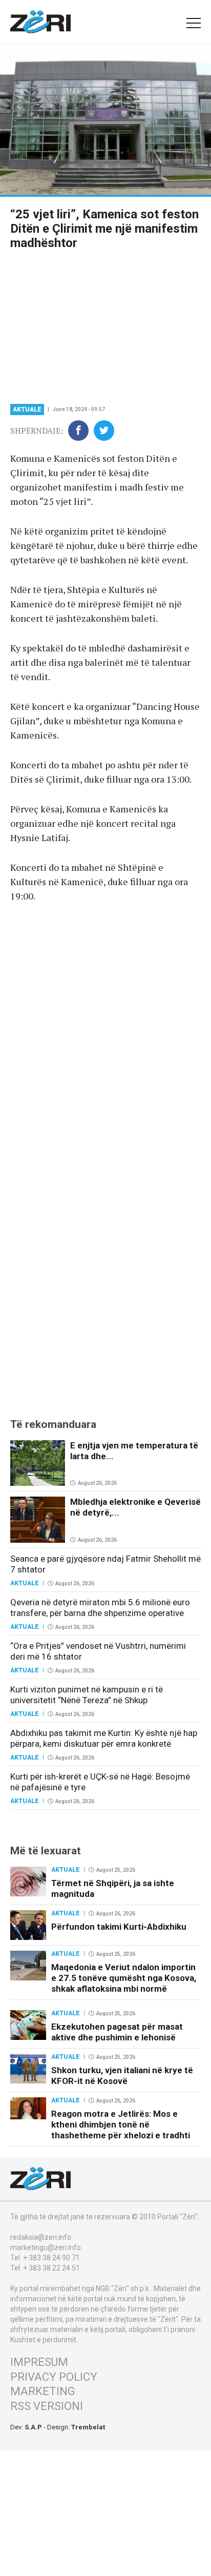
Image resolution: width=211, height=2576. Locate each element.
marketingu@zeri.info (46, 2247)
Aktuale (27, 410)
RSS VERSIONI (47, 2406)
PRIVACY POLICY (54, 2377)
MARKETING (43, 2391)
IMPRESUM (39, 2362)
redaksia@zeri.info (41, 2237)
